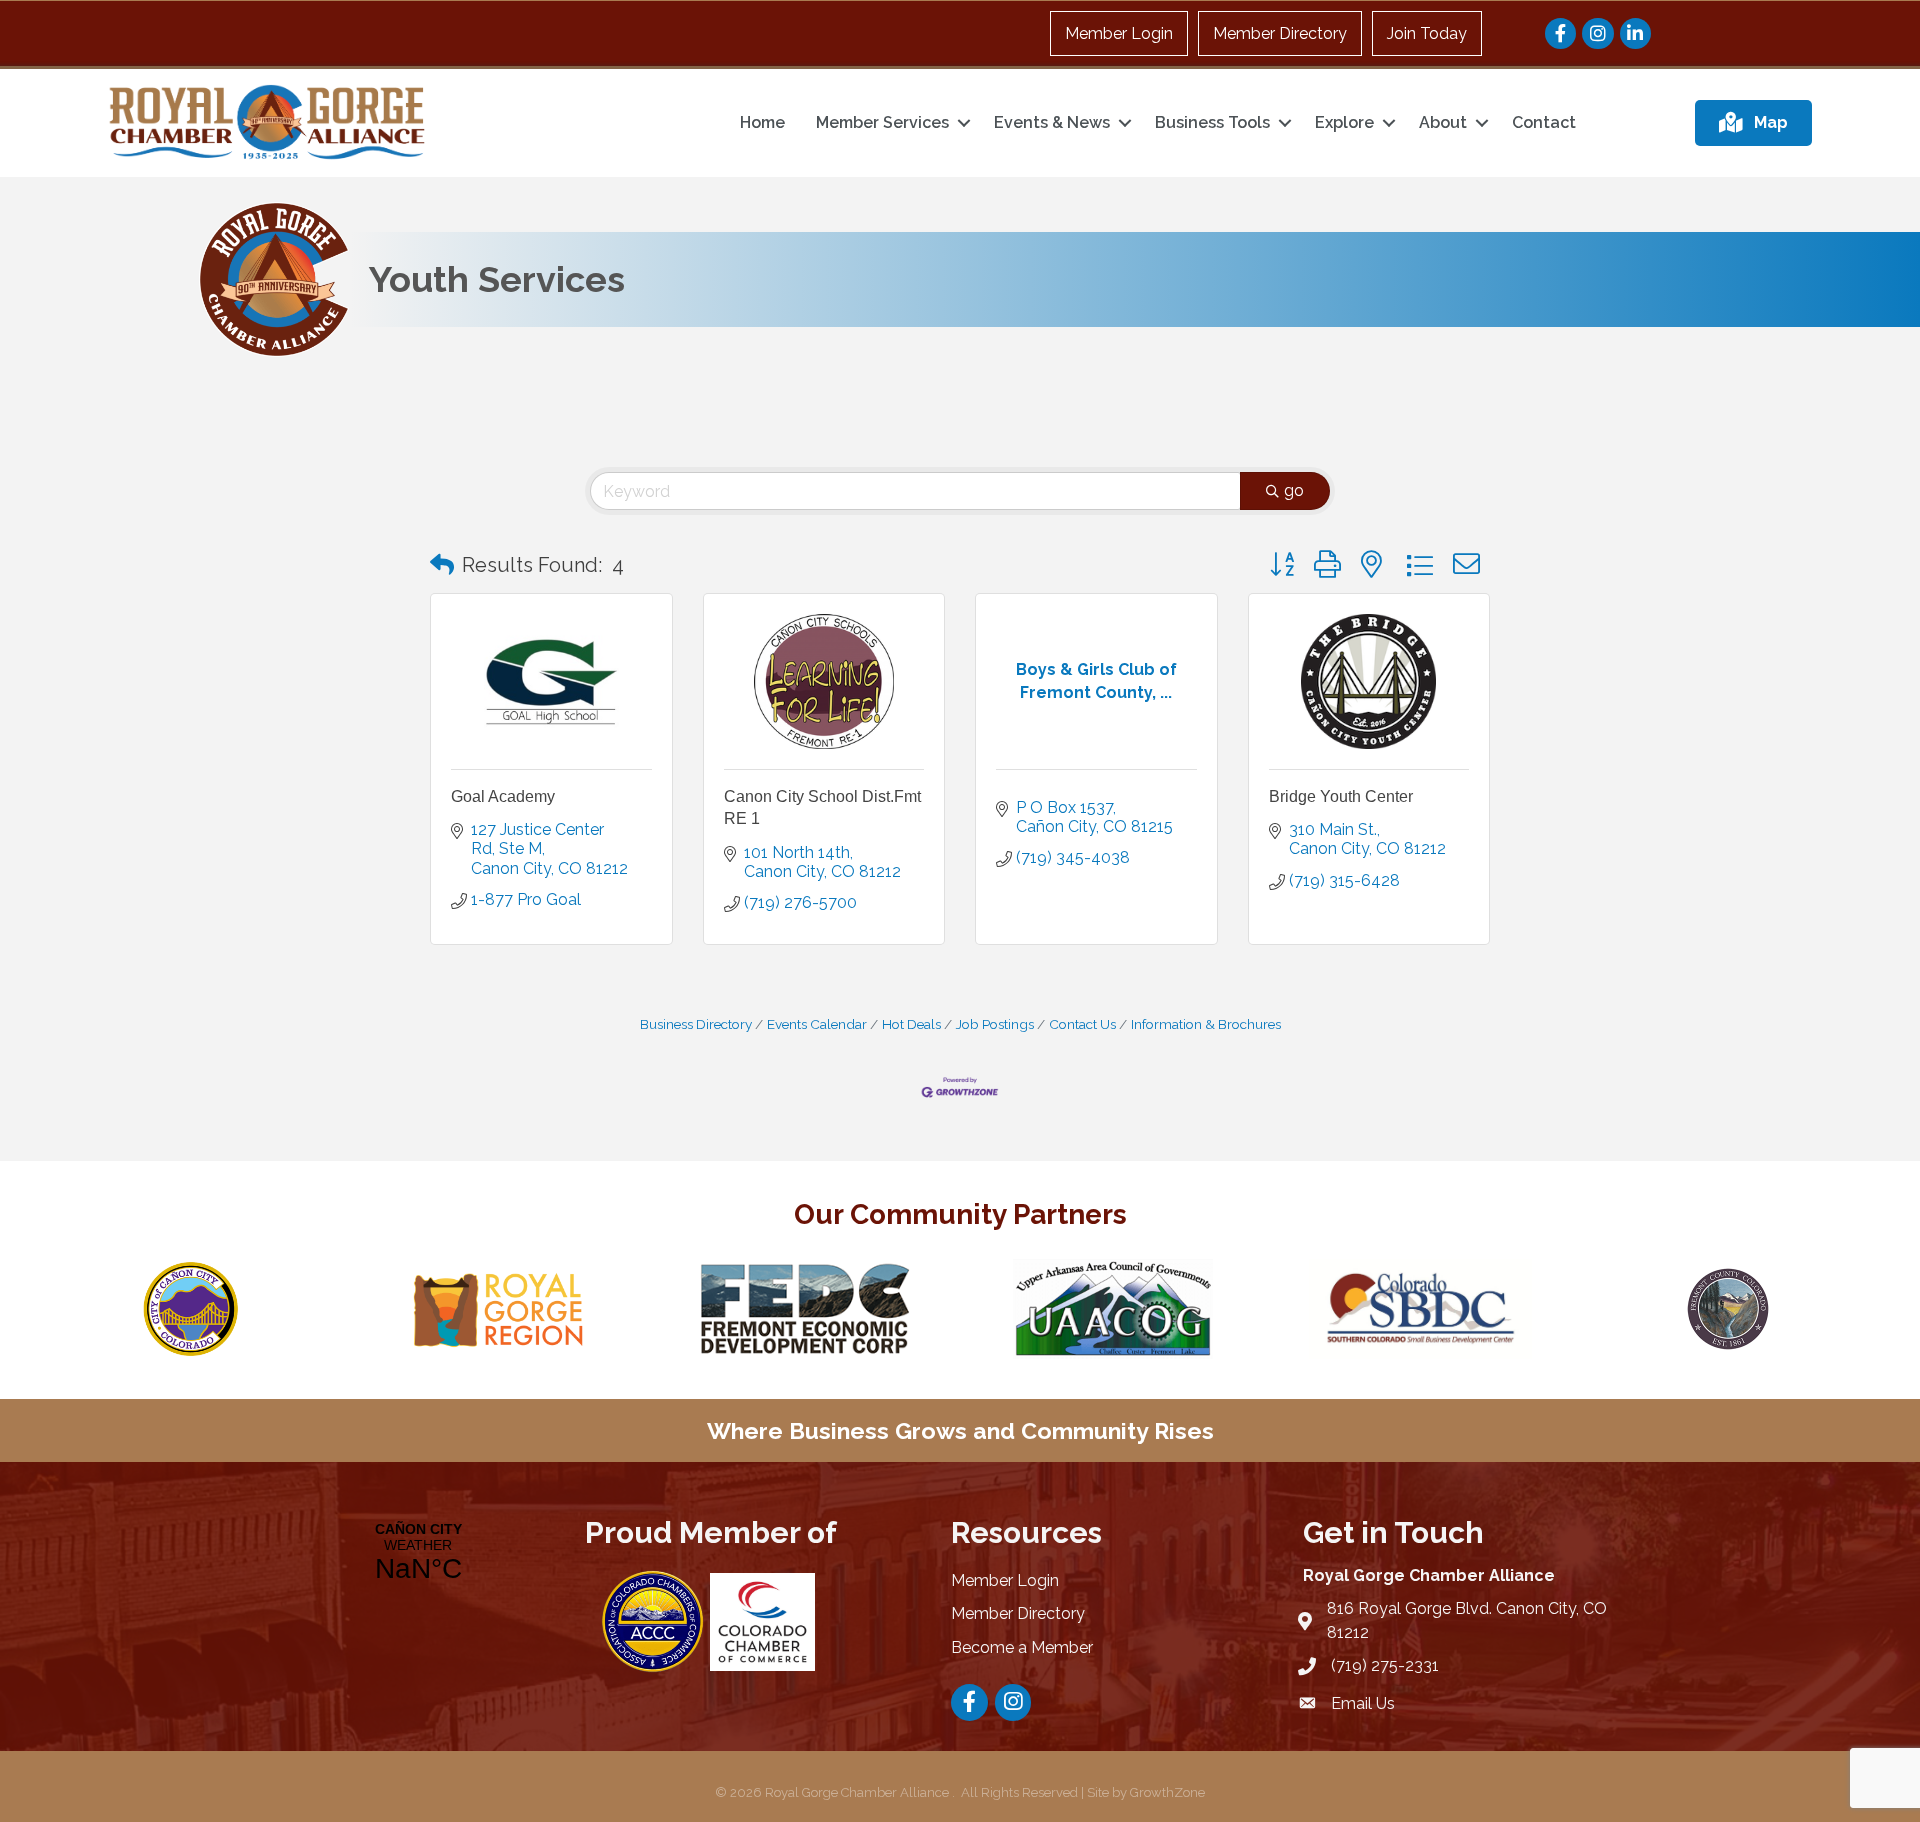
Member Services (882, 122)
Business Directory (696, 1024)
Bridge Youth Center (1341, 796)
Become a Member (1022, 1647)
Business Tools (1212, 122)
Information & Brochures (1206, 1024)
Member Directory (1280, 33)
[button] (442, 565)
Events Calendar (817, 1024)
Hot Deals (911, 1024)
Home (762, 122)
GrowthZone (1167, 1792)
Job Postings (995, 1024)
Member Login (1119, 33)
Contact (1544, 122)
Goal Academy (503, 796)
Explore (1344, 122)
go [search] (1294, 490)
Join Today (1427, 33)
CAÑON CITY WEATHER (418, 1553)
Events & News (1052, 122)
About (1443, 122)
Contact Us (1082, 1024)
